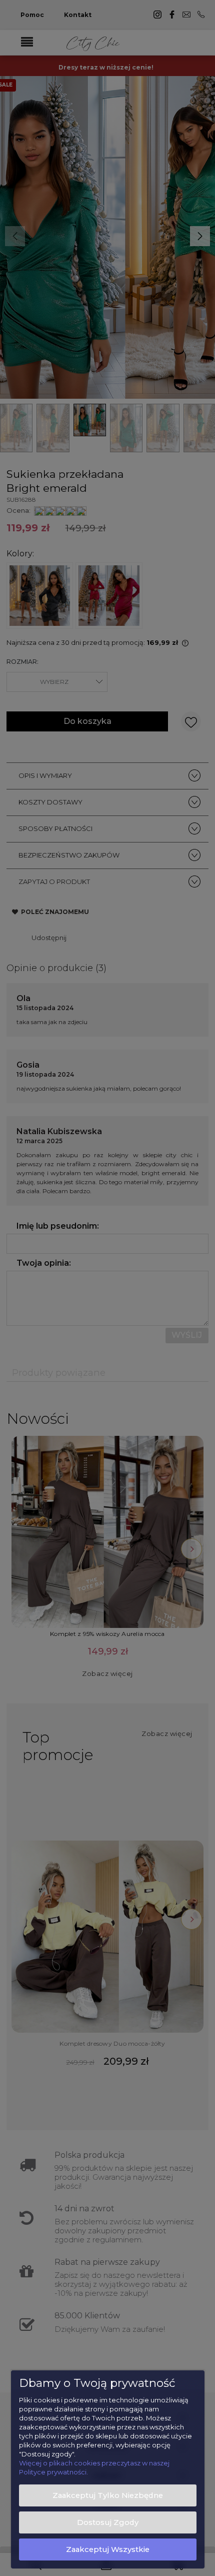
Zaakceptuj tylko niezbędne (108, 2495)
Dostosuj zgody (108, 2522)
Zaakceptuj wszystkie (108, 2549)
